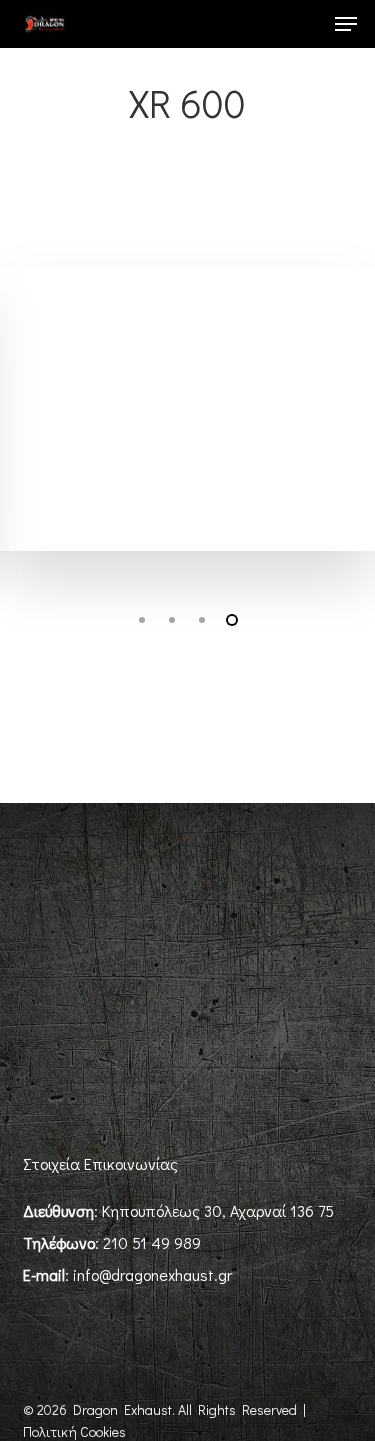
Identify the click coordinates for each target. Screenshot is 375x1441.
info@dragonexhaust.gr (152, 1274)
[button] (346, 24)
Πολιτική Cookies (74, 1431)
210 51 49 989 (152, 1242)
